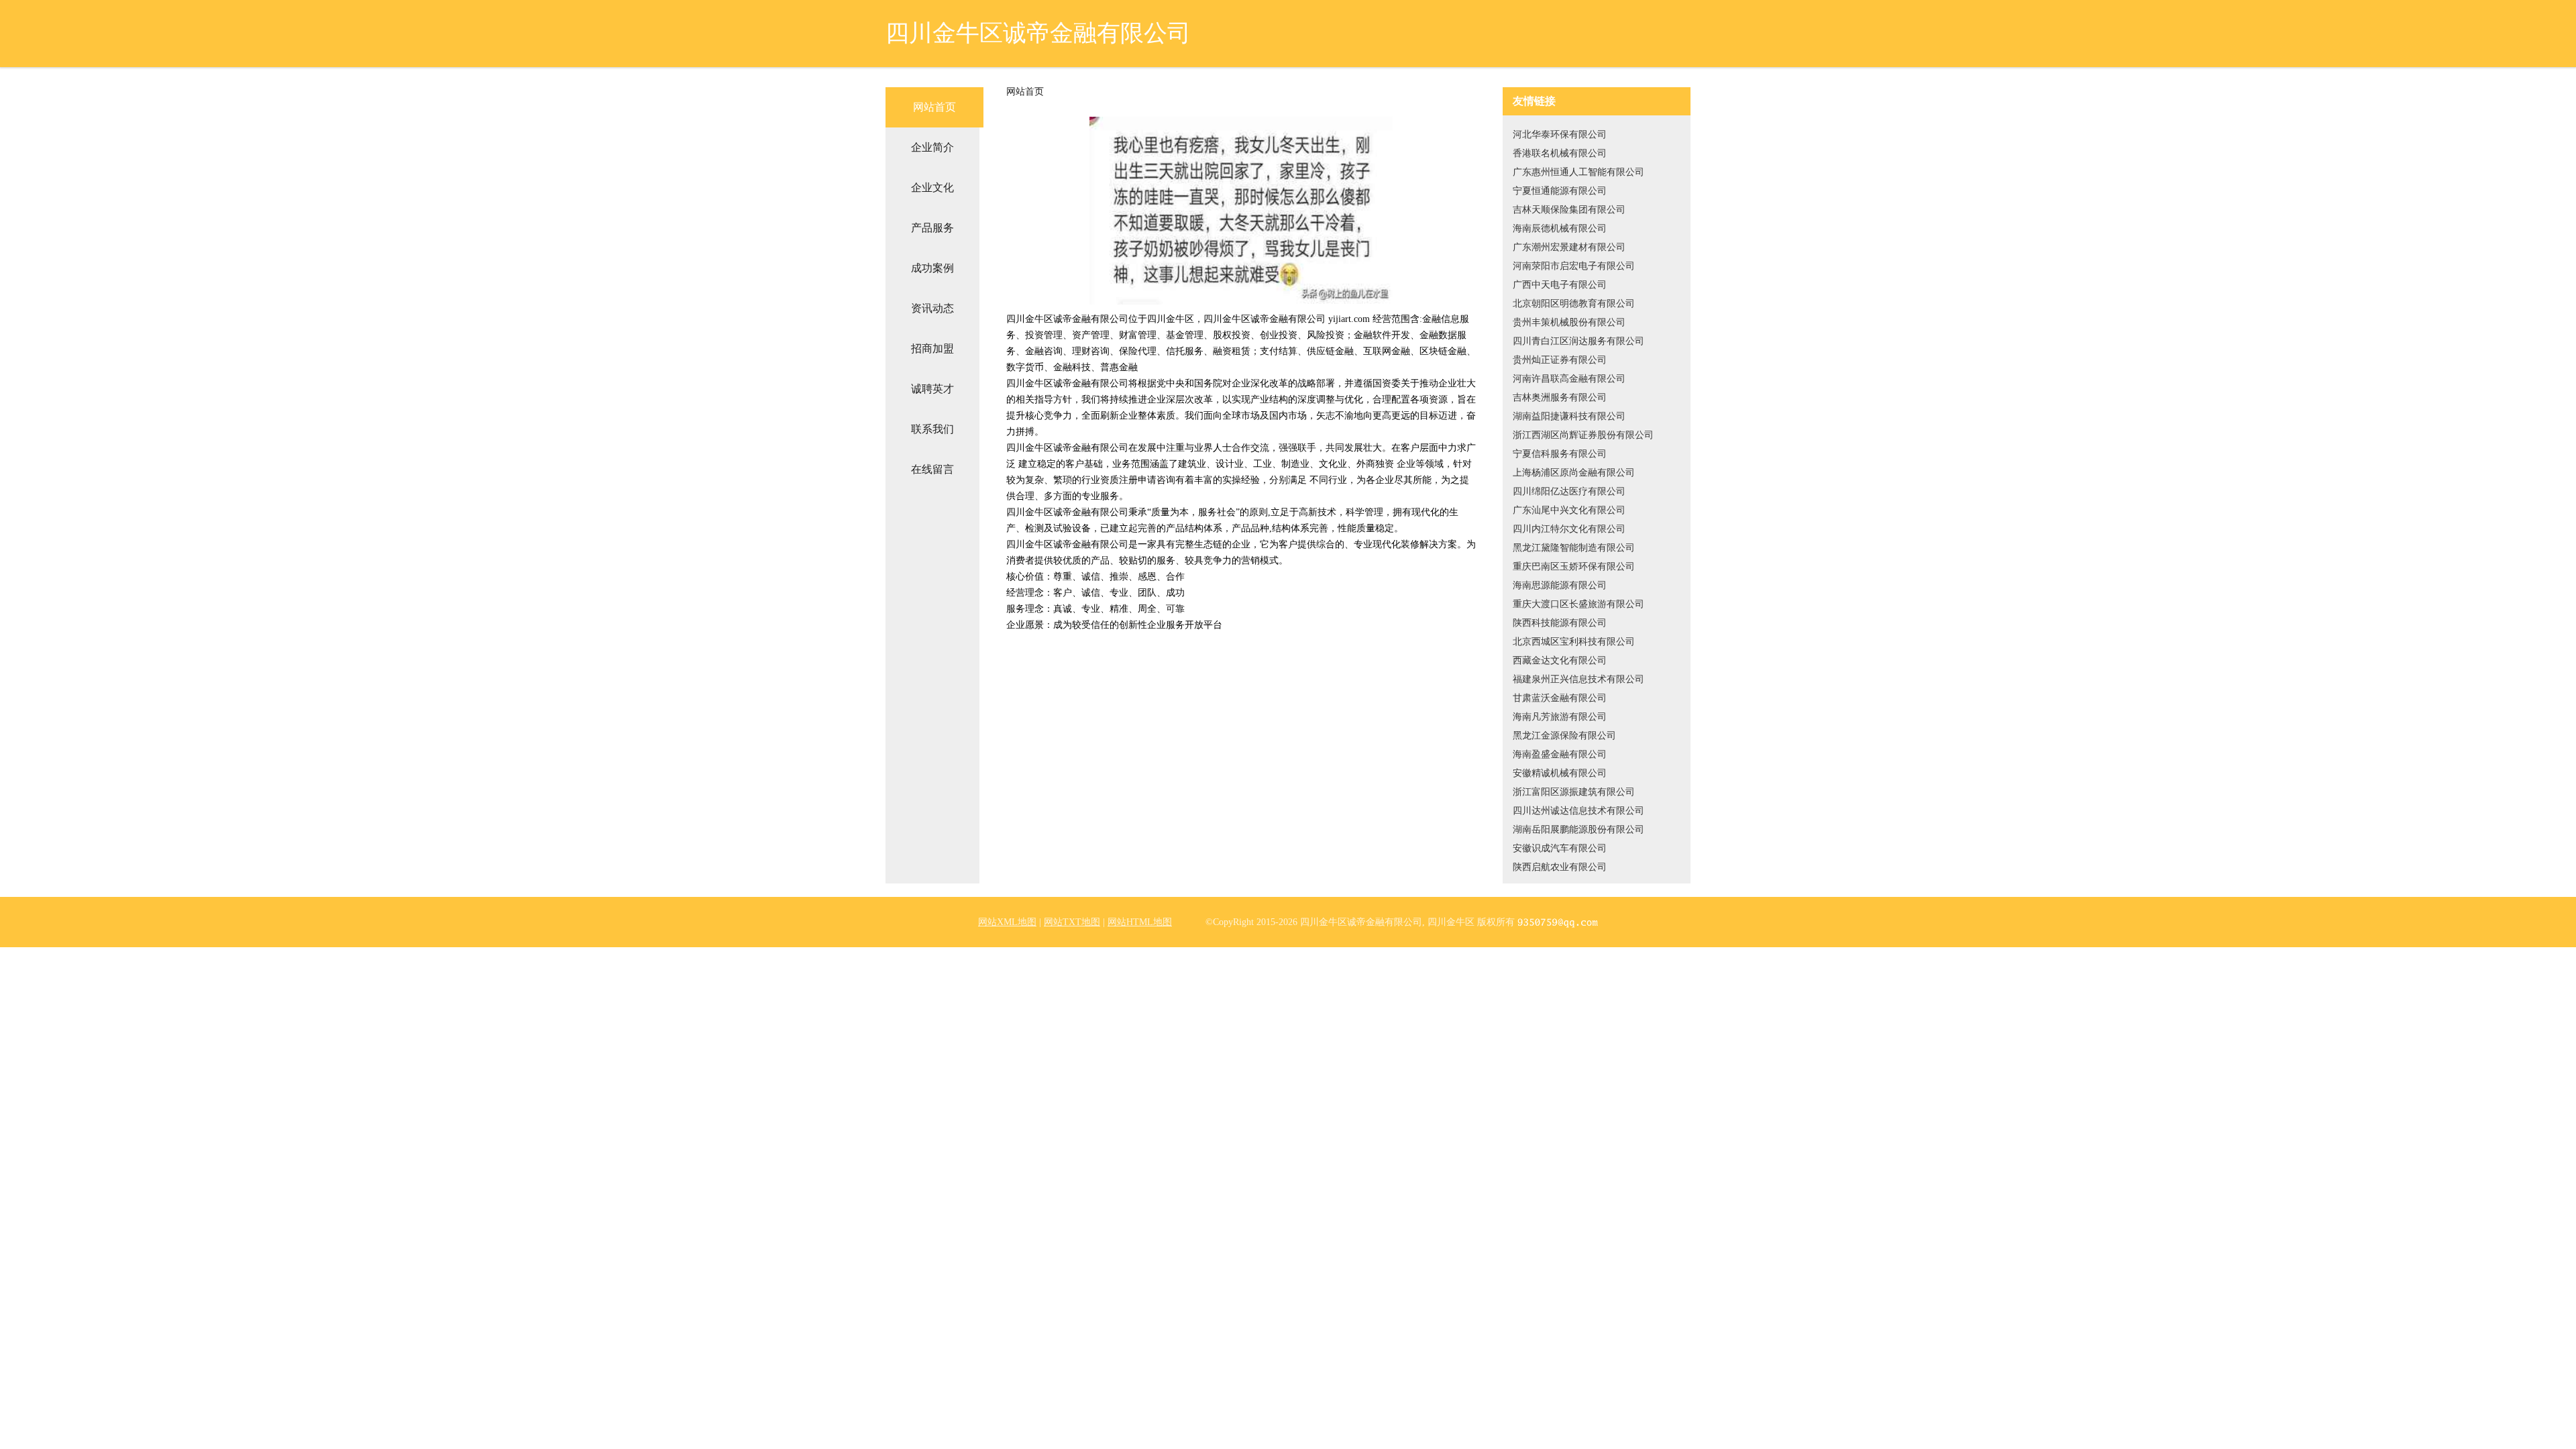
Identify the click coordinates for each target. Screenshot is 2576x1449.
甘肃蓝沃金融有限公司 (1560, 698)
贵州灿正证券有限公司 (1560, 360)
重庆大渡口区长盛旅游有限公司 (1578, 604)
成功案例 (932, 268)
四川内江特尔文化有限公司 (1569, 529)
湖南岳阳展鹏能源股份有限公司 (1578, 829)
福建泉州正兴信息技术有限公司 (1578, 679)
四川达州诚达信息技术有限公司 (1578, 811)
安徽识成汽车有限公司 (1560, 848)
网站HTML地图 (1140, 922)
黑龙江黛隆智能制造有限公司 (1574, 548)
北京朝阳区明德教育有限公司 (1574, 304)
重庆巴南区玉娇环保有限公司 (1574, 567)
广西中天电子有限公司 (1560, 285)
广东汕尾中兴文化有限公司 (1569, 510)
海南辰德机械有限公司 (1560, 228)
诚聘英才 (932, 389)
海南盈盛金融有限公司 (1560, 754)
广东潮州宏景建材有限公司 (1569, 247)
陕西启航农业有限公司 (1560, 867)
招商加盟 (932, 348)
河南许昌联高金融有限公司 (1569, 379)
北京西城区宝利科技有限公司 (1574, 642)
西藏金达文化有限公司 (1560, 660)
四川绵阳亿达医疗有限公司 (1569, 491)
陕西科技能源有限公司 (1560, 623)
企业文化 (932, 187)
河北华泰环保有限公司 (1560, 135)
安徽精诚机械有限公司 (1560, 773)
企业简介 (932, 147)
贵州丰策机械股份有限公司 (1569, 322)
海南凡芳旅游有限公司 (1560, 717)
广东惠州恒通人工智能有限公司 (1578, 172)
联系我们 (932, 429)
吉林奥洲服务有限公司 (1560, 397)
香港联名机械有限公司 (1560, 153)
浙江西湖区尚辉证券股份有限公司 (1583, 435)
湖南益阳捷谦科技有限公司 (1569, 416)
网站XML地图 (1007, 922)
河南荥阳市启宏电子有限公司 (1574, 266)
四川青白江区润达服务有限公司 (1578, 341)
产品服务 (932, 228)
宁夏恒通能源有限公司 (1560, 191)
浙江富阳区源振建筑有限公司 (1574, 792)
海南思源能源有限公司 (1560, 585)
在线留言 (932, 469)
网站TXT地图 (1072, 922)
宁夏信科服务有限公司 (1560, 454)
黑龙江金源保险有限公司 (1564, 736)
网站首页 (934, 107)
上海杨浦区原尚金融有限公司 (1574, 473)
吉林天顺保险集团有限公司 (1569, 210)
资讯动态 (932, 308)
